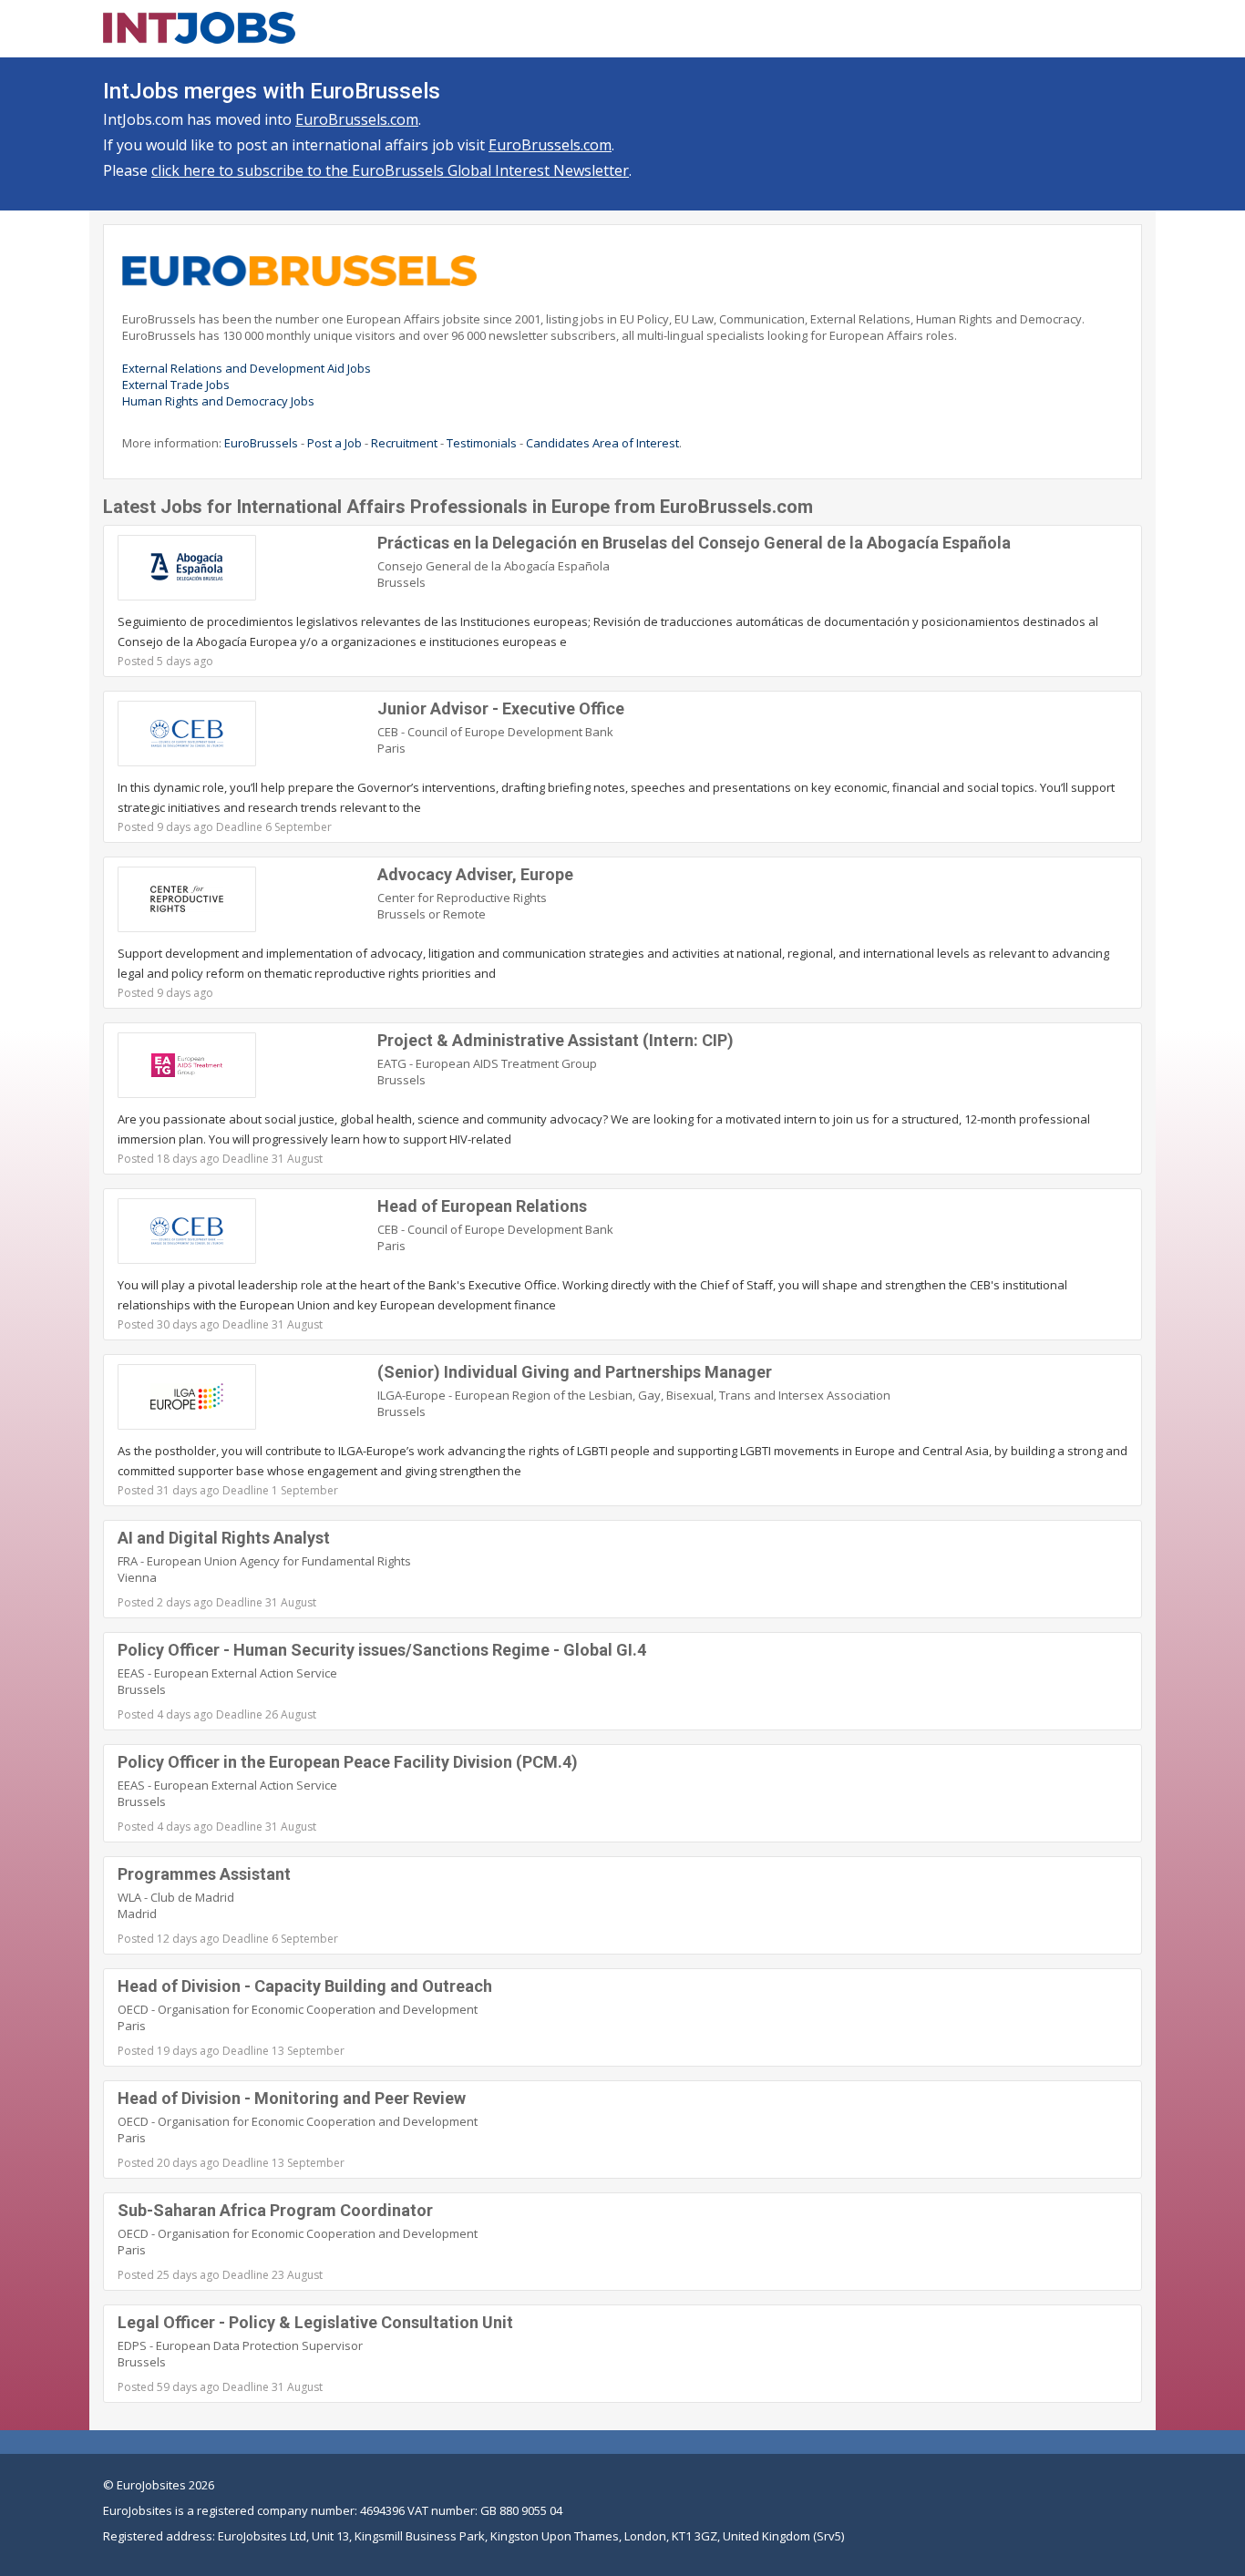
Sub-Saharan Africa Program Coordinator (275, 2210)
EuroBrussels (261, 443)
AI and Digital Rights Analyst (224, 1538)
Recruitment (404, 443)
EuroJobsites (151, 2485)
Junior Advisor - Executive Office (501, 708)
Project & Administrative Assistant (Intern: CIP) (556, 1040)
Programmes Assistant (204, 1874)
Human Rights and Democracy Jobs (218, 401)
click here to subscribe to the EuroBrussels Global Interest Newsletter (390, 170)
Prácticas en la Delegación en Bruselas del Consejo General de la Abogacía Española (694, 543)
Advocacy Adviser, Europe (475, 874)
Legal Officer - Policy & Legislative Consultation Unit (315, 2322)
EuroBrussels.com (357, 119)
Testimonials (482, 443)
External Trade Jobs (176, 385)
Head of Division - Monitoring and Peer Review (292, 2098)
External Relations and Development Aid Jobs (247, 368)
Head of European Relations (482, 1206)
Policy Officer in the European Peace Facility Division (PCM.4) (348, 1762)
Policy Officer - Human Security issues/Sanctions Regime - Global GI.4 (382, 1650)
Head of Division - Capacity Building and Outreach (305, 1986)
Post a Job (334, 443)
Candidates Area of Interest (602, 443)
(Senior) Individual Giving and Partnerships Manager (575, 1372)
